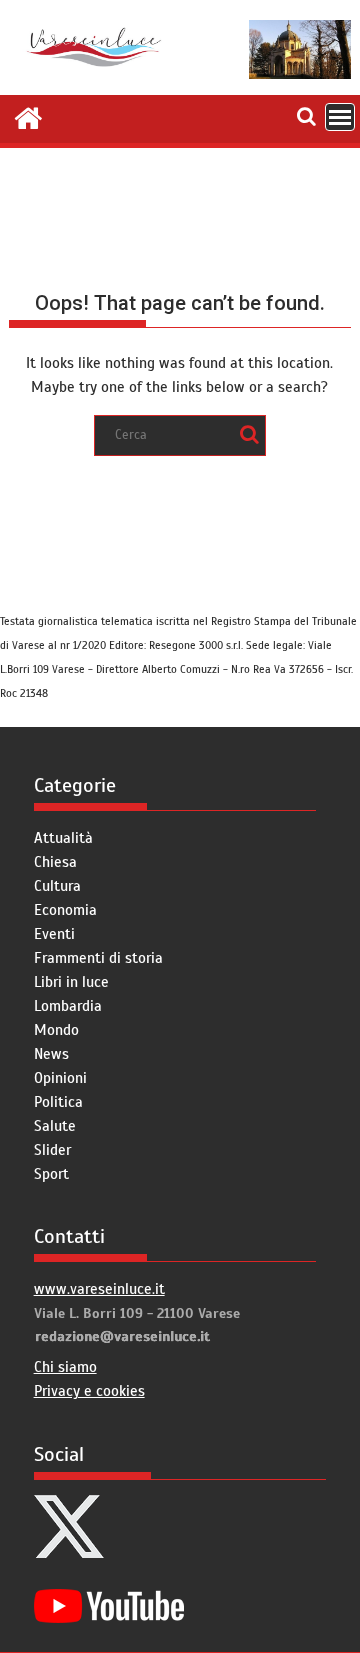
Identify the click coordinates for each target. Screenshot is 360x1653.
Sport (51, 1174)
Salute (55, 1126)
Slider (52, 1150)
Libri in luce (71, 982)
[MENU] (340, 117)
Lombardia (68, 1006)
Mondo (56, 1030)
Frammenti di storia (98, 958)
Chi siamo (65, 1367)
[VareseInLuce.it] (28, 116)
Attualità (63, 838)
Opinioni (60, 1078)
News (51, 1054)
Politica (58, 1102)
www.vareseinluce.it (99, 1289)
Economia (65, 910)
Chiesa (55, 862)
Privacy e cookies (89, 1391)
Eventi (54, 934)
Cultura (57, 886)
